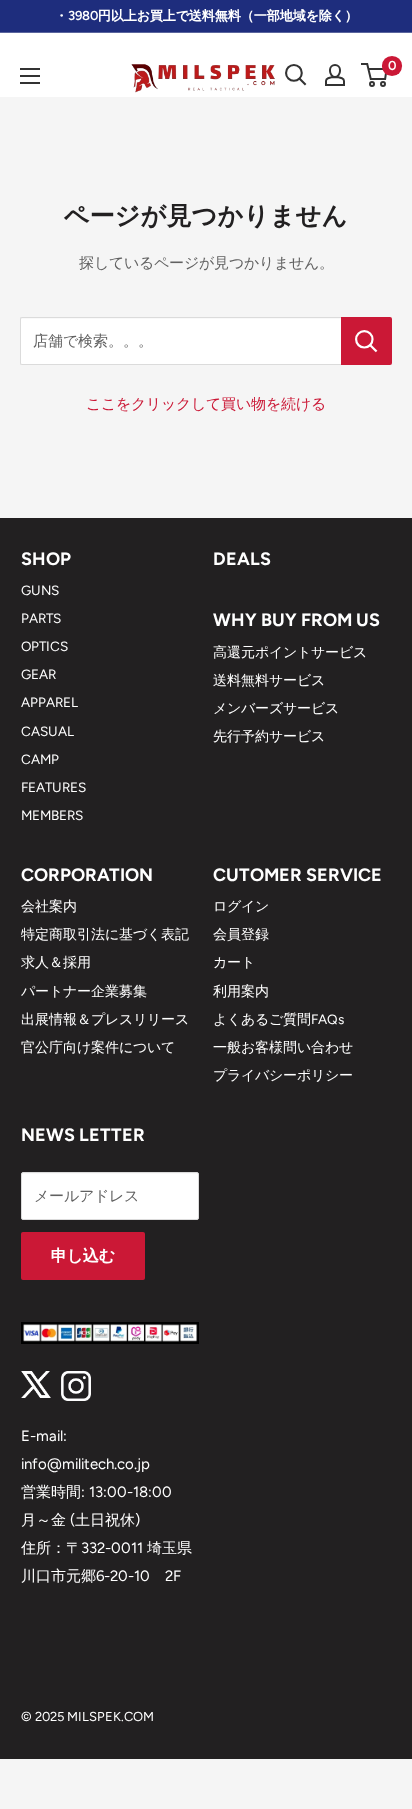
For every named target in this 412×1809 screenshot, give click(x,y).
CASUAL (47, 731)
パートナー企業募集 (84, 991)
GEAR (38, 674)
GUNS (40, 590)
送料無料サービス (269, 680)
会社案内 (49, 906)
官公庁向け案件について (98, 1047)
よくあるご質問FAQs (278, 1019)
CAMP (40, 759)
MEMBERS (52, 815)
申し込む (83, 1255)
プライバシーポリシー (283, 1075)
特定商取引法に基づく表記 (105, 934)
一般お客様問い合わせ (283, 1047)
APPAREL (49, 702)
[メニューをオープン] (30, 76)
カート (234, 962)
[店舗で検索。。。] (366, 341)
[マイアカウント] (335, 75)
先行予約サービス (269, 736)
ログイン (241, 906)
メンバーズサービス (276, 708)
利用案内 (241, 991)
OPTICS (44, 646)
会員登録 (241, 934)
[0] (375, 75)
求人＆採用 (56, 962)
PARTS (41, 618)
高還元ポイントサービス (290, 652)
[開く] (296, 75)
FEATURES (53, 787)
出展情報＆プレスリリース (105, 1019)
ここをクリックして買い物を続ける (206, 404)
